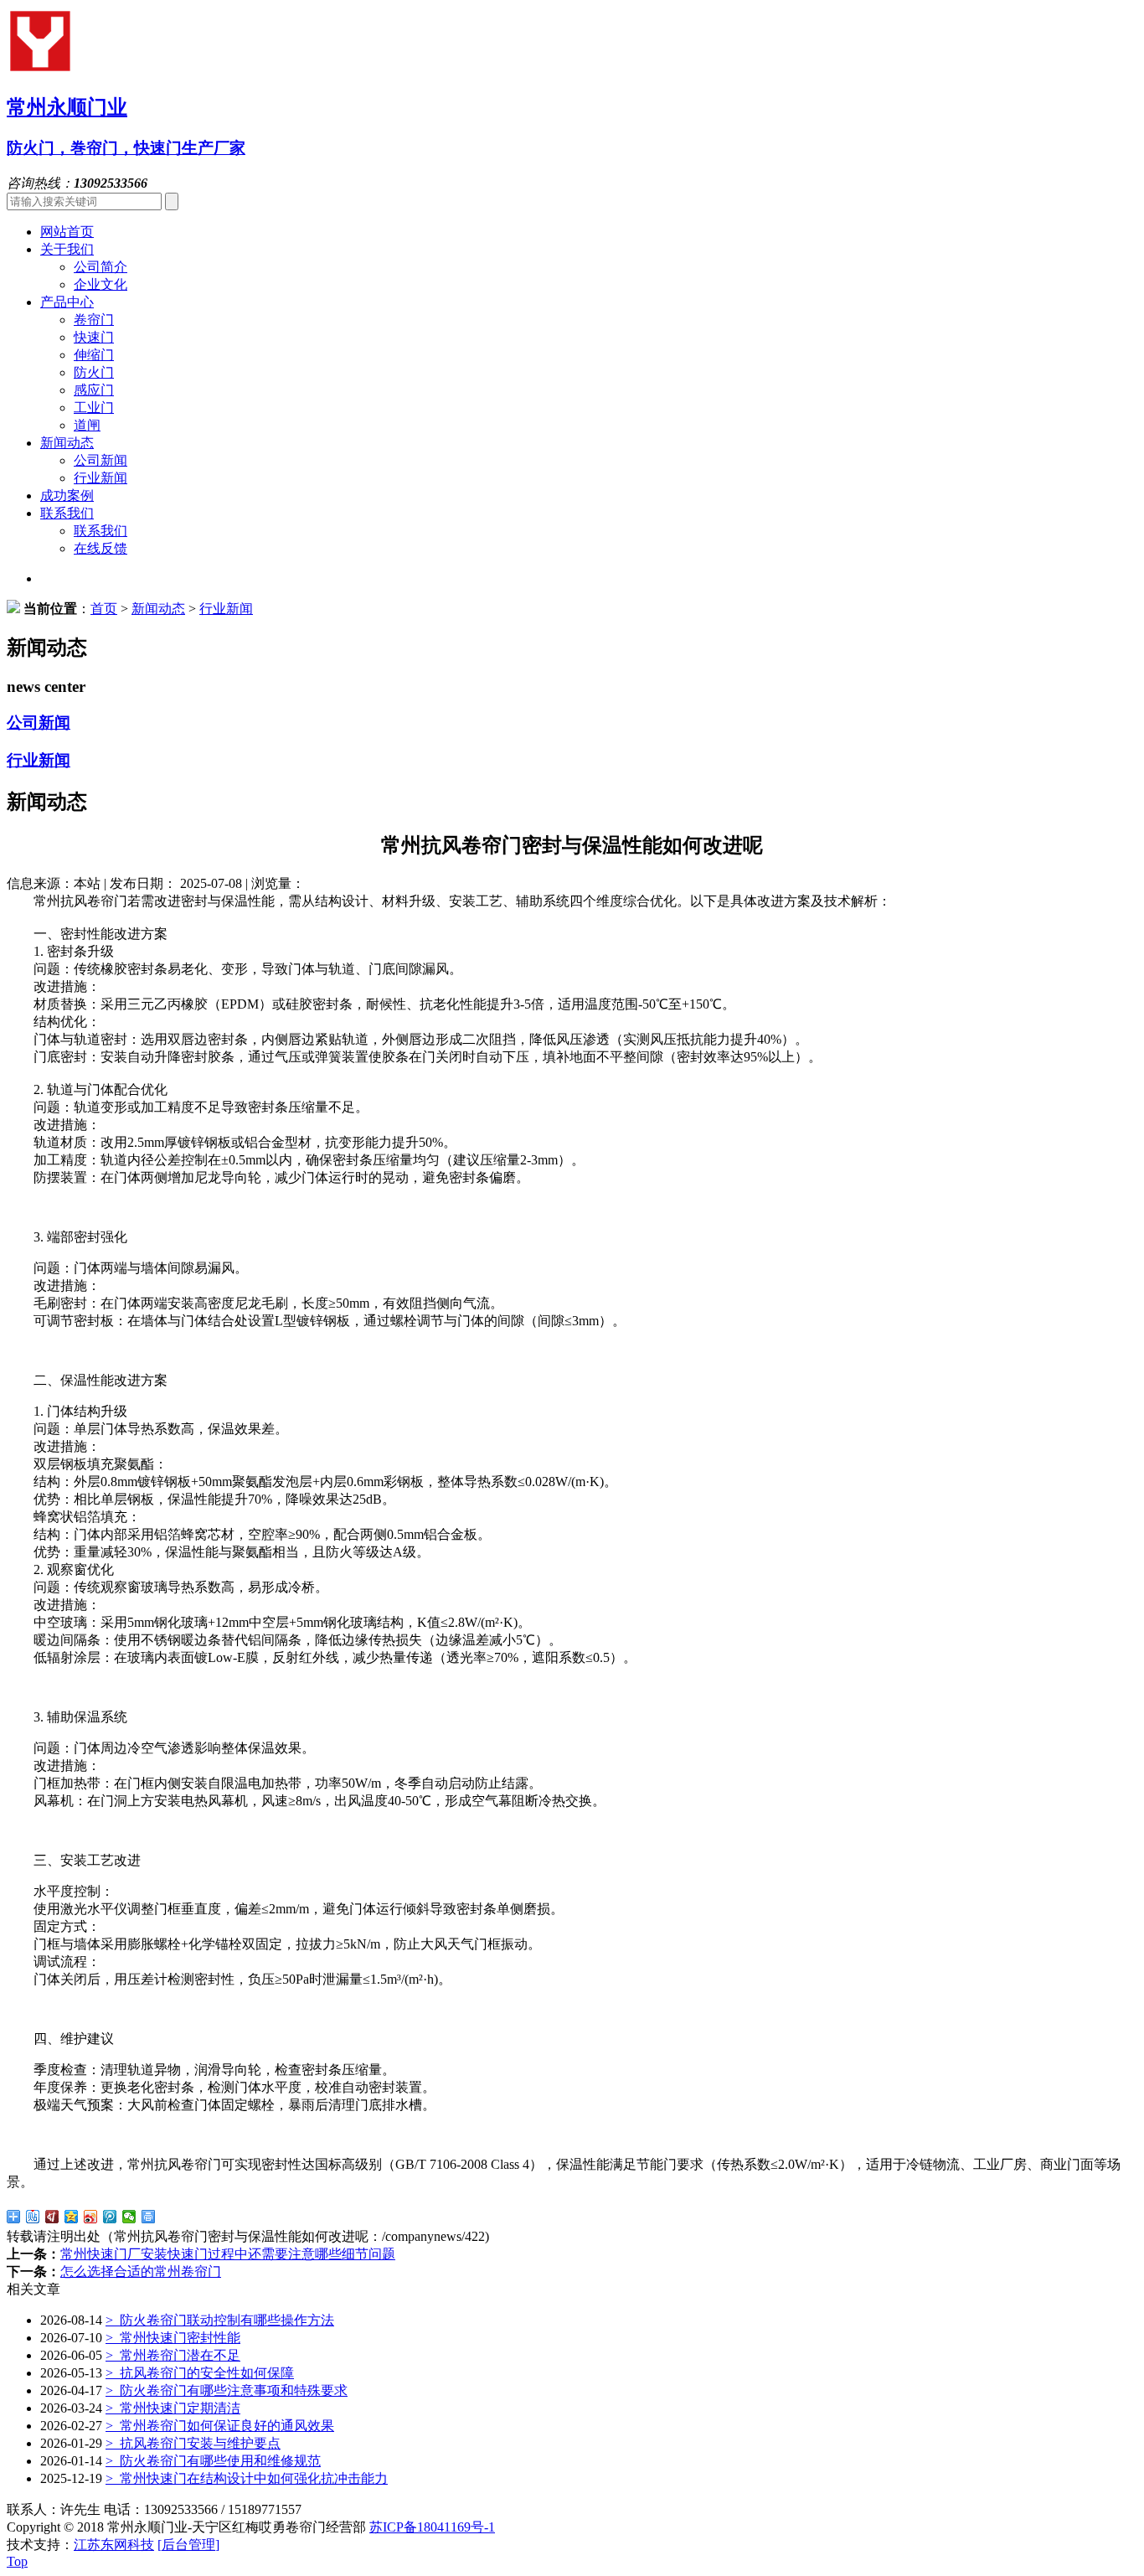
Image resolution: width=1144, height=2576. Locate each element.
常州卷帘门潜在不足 (173, 2355)
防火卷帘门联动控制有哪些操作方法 (220, 2320)
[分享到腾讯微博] (110, 2217)
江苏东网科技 (114, 2545)
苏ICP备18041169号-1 (432, 2527)
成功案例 (67, 496)
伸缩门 (94, 355)
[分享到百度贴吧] (33, 2217)
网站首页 (67, 232)
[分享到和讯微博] (52, 2217)
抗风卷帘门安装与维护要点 (193, 2443)
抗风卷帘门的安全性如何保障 (200, 2373)
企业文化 (100, 284)
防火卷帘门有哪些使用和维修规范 (213, 2461)
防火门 (94, 372)
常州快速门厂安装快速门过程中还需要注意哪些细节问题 (228, 2254)
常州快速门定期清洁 (173, 2408)
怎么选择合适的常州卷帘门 (141, 2271)
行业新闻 (100, 478)
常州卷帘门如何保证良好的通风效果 (220, 2426)
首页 (104, 609)
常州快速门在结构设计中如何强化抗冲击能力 (247, 2478)
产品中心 (67, 302)
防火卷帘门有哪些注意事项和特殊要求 (227, 2390)
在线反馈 (100, 548)
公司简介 (100, 267)
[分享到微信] (129, 2217)
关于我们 (67, 249)
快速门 (94, 337)
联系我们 (67, 513)
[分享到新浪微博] (91, 2217)
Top (17, 2561)
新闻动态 (67, 443)
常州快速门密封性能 (173, 2338)
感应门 (94, 390)
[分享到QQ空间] (72, 2217)
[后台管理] (188, 2545)
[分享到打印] (149, 2217)
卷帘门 (94, 320)
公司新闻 (100, 460)
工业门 (94, 408)
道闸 (87, 425)
